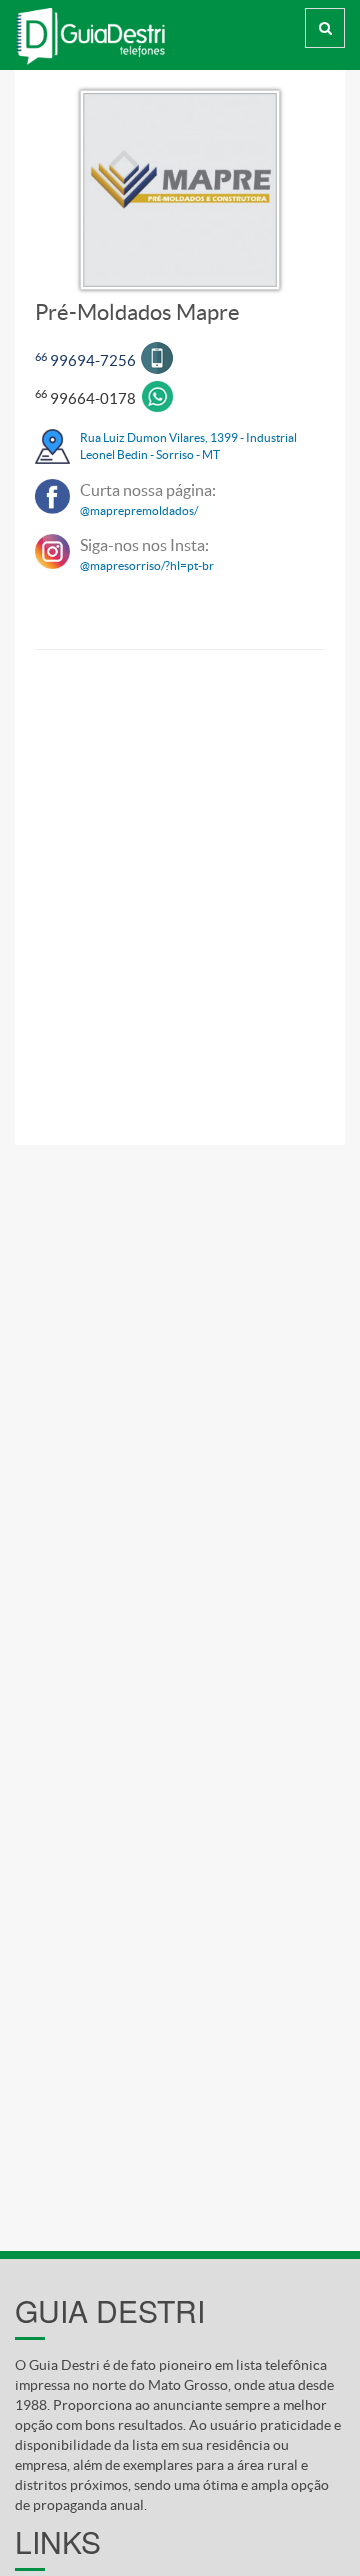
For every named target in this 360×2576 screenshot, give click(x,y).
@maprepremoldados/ (139, 510)
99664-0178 (85, 398)
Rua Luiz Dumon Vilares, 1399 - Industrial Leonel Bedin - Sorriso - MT (188, 446)
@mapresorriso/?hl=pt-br (147, 565)
